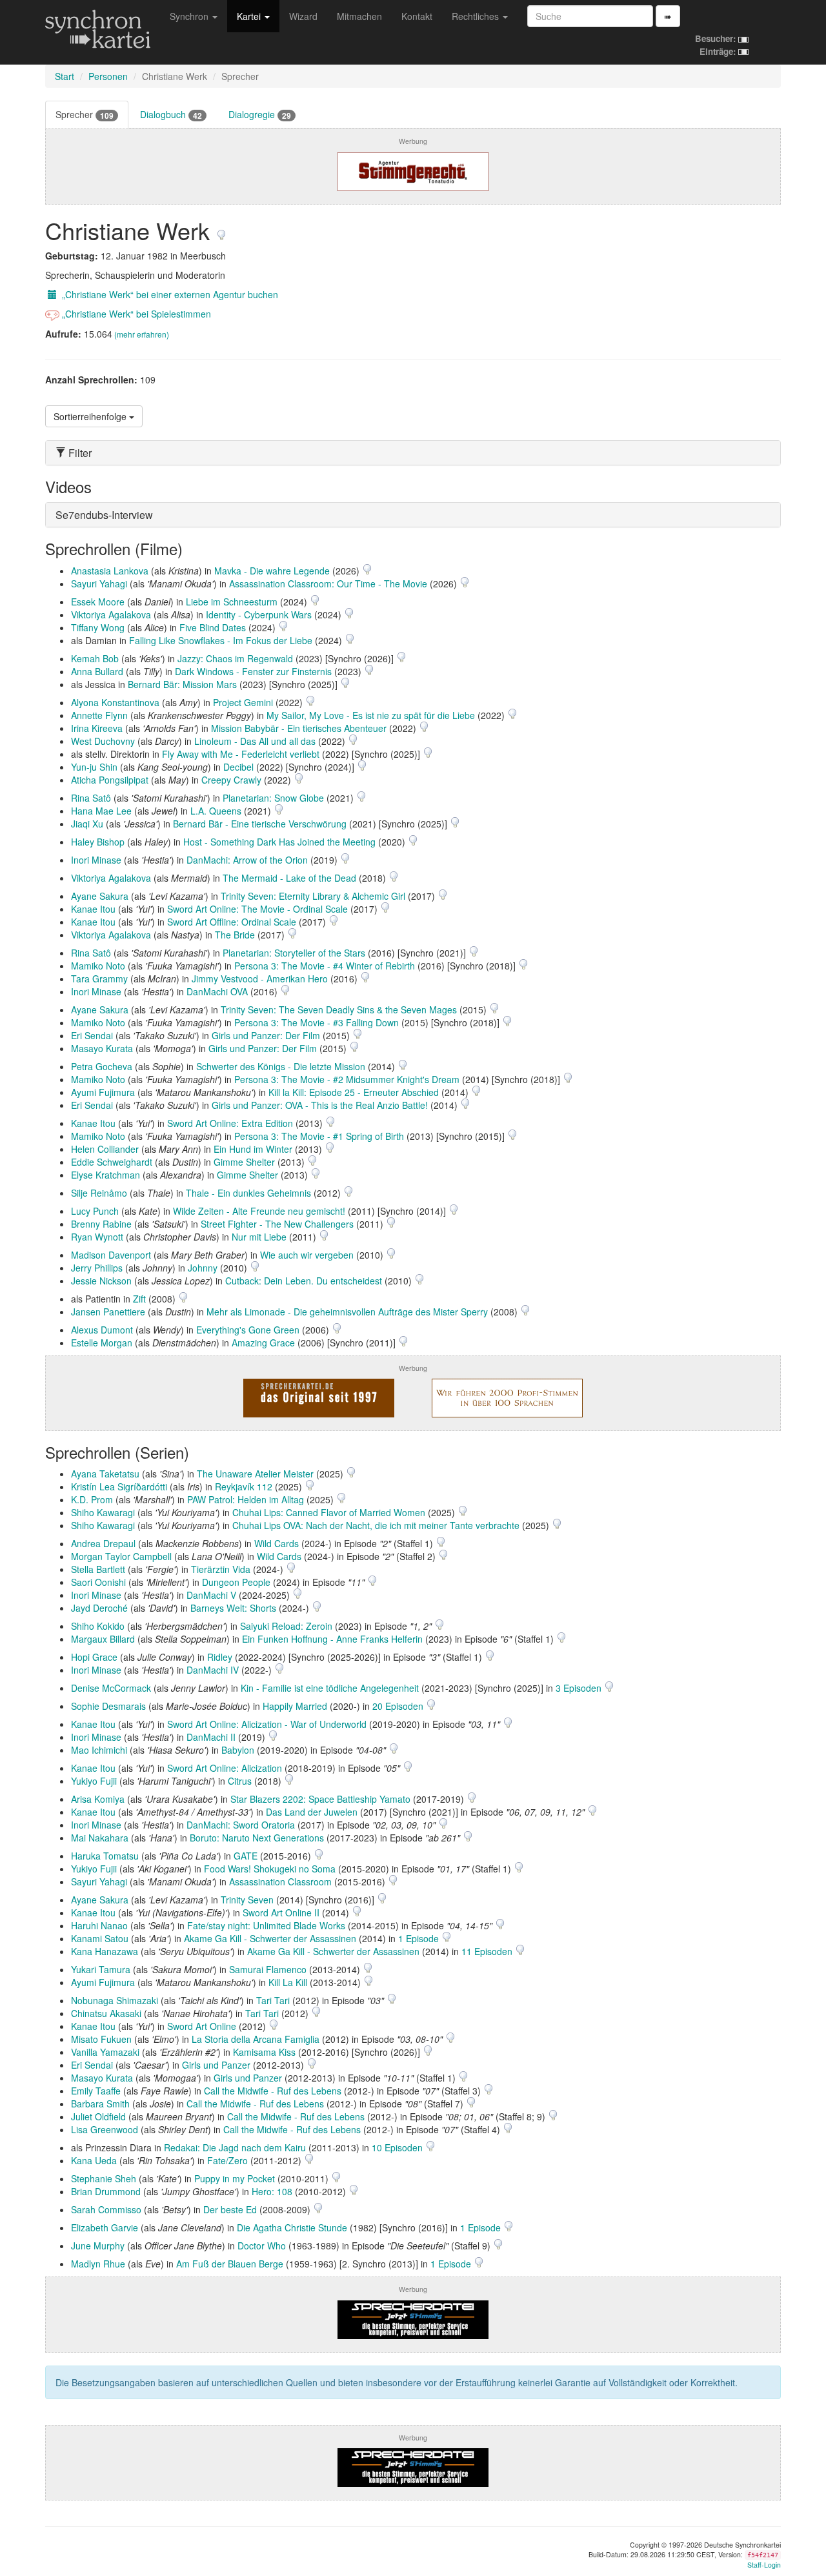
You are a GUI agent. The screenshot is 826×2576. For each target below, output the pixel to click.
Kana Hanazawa (105, 1951)
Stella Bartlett (98, 1569)
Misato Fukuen (101, 2039)
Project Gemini (243, 702)
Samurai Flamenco (268, 1969)
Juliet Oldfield (98, 2116)
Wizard (303, 16)
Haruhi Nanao (99, 1925)
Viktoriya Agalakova (111, 614)
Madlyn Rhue (98, 2264)
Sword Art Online (202, 2026)
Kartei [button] (250, 16)
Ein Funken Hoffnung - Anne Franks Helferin (332, 1639)
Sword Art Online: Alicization (225, 1768)
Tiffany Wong (98, 627)
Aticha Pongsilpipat (110, 780)
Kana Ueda (94, 2160)
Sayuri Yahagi (99, 583)
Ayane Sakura (100, 896)
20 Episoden (399, 1706)
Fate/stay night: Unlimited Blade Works (266, 1925)
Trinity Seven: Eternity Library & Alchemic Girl (313, 896)
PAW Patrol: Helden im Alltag (246, 1499)
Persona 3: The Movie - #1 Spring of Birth (319, 1136)
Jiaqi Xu (87, 824)
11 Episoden (488, 1951)
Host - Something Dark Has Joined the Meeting (279, 842)
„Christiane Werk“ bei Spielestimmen (135, 314)
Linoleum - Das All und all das (255, 741)
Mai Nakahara (100, 1838)
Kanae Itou (93, 909)
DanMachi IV (213, 1670)
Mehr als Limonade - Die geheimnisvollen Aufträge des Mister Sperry (347, 1312)
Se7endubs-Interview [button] (104, 515)
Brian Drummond (106, 2191)
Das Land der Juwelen (312, 1812)
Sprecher (85, 115)
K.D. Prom (92, 1499)
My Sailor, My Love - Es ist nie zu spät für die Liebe (371, 715)
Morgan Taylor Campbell (121, 1556)
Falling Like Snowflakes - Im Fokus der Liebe (221, 640)
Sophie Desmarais (108, 1706)
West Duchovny (103, 741)
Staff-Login (764, 2565)
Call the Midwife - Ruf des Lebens (273, 2091)
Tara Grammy (99, 979)
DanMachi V (211, 1595)
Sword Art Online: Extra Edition (230, 1123)
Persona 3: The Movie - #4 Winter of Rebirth (325, 966)
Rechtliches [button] (477, 16)
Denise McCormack (111, 1688)
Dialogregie (260, 115)
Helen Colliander (105, 1149)
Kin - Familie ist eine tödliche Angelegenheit (330, 1688)
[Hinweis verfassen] (221, 230)
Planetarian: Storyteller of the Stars (294, 953)
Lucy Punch (95, 1211)
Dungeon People (236, 1582)
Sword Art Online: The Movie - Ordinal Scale (257, 909)
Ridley (220, 1657)
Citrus (240, 1781)
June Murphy (98, 2246)
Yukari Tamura (101, 1969)
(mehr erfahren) (142, 334)
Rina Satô (91, 798)
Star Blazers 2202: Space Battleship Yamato (320, 1799)
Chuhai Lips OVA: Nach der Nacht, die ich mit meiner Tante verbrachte (376, 1525)
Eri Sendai (92, 1035)
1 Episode (420, 1938)
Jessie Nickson (101, 1281)
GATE (246, 1856)
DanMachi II (211, 1737)
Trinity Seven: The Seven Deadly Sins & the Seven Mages (339, 1009)
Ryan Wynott (97, 1237)
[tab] (413, 453)
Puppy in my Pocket (235, 2178)
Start (65, 76)
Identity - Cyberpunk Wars (259, 614)
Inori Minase (96, 860)
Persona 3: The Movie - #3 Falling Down (317, 1022)
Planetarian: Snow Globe (273, 798)
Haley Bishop (98, 842)
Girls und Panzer (216, 2065)
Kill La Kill (288, 1982)
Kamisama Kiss (264, 2052)
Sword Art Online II (281, 1912)
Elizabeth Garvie (105, 2227)
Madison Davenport (111, 1255)
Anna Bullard (97, 671)
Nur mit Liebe (259, 1237)
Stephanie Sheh (104, 2178)
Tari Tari (273, 2000)
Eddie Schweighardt (112, 1162)
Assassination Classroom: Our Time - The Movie (328, 583)
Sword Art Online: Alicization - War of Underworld (267, 1724)
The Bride (235, 935)
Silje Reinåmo (99, 1193)
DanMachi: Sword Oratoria (241, 1825)
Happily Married (295, 1706)
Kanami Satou (100, 1938)
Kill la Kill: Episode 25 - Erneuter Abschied (354, 1092)
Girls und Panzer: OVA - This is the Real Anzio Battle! (320, 1105)
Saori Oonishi (98, 1582)
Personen (108, 76)
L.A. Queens (216, 811)
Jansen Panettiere (108, 1312)
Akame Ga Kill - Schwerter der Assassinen (270, 1938)
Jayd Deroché (99, 1608)
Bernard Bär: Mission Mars (182, 684)
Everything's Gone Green (248, 1330)
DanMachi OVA (217, 991)
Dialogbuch (171, 115)
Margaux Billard (103, 1639)
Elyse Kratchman (106, 1175)
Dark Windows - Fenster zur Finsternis (253, 671)
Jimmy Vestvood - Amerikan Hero (260, 979)
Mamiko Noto (98, 966)
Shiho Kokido (98, 1626)
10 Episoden (398, 2147)
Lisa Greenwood (105, 2129)
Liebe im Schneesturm (232, 602)
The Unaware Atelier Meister (255, 1474)
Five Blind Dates (213, 627)
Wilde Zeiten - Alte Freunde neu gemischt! (259, 1211)
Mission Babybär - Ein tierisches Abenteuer (299, 728)
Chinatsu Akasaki (106, 2013)
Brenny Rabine (101, 1224)
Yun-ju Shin (94, 767)
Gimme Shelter (244, 1162)
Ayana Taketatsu (105, 1474)
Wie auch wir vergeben (307, 1255)
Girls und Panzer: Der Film (266, 1035)
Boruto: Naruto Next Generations (257, 1838)
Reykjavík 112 (244, 1486)
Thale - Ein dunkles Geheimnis (248, 1193)
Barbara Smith (100, 2104)
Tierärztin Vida (221, 1569)
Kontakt (417, 16)
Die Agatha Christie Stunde (292, 2227)
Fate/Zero (227, 2160)
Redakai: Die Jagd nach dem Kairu (235, 2147)
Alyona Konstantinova (115, 702)
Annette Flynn (99, 715)
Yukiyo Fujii (94, 1781)
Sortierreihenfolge (91, 416)
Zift (139, 1299)
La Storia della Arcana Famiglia (256, 2039)
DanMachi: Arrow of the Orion (247, 860)
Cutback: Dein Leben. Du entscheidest (304, 1281)
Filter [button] (79, 453)
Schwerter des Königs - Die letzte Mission (281, 1066)
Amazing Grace (263, 1343)
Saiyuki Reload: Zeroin (286, 1626)
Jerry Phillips (97, 1268)
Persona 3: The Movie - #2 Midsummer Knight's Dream (347, 1079)
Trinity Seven (247, 1900)
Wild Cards (277, 1543)
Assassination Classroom (280, 1881)
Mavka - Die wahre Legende (272, 571)
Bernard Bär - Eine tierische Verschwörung (260, 824)
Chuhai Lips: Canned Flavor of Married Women (329, 1512)
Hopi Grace (94, 1657)
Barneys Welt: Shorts (233, 1608)
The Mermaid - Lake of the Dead (289, 878)
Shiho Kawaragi (103, 1512)
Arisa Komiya (98, 1799)
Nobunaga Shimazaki (115, 2000)
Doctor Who (262, 2246)
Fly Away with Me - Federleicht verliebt (241, 754)
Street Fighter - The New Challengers (277, 1224)
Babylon (238, 1750)
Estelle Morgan (102, 1343)
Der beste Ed (230, 2209)
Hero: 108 (272, 2191)
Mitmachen (359, 16)
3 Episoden (580, 1688)
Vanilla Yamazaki (105, 2052)
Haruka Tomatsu (105, 1856)
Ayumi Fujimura (103, 1092)
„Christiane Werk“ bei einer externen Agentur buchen (169, 294)
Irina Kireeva (97, 728)
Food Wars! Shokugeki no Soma (270, 1869)
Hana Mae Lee (101, 811)
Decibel (238, 767)
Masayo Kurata (102, 1048)
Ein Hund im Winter (253, 1149)
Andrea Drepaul (103, 1543)
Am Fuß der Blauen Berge (230, 2264)
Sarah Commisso (106, 2209)
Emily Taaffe (96, 2091)
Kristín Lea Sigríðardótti (119, 1486)
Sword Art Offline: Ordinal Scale (232, 922)
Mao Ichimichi (99, 1750)
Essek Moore (98, 602)
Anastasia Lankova (110, 571)
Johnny (203, 1268)
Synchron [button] (190, 16)
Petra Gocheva (102, 1066)
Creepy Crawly (231, 780)
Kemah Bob (95, 658)
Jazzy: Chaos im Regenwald (235, 658)
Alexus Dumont (102, 1330)
